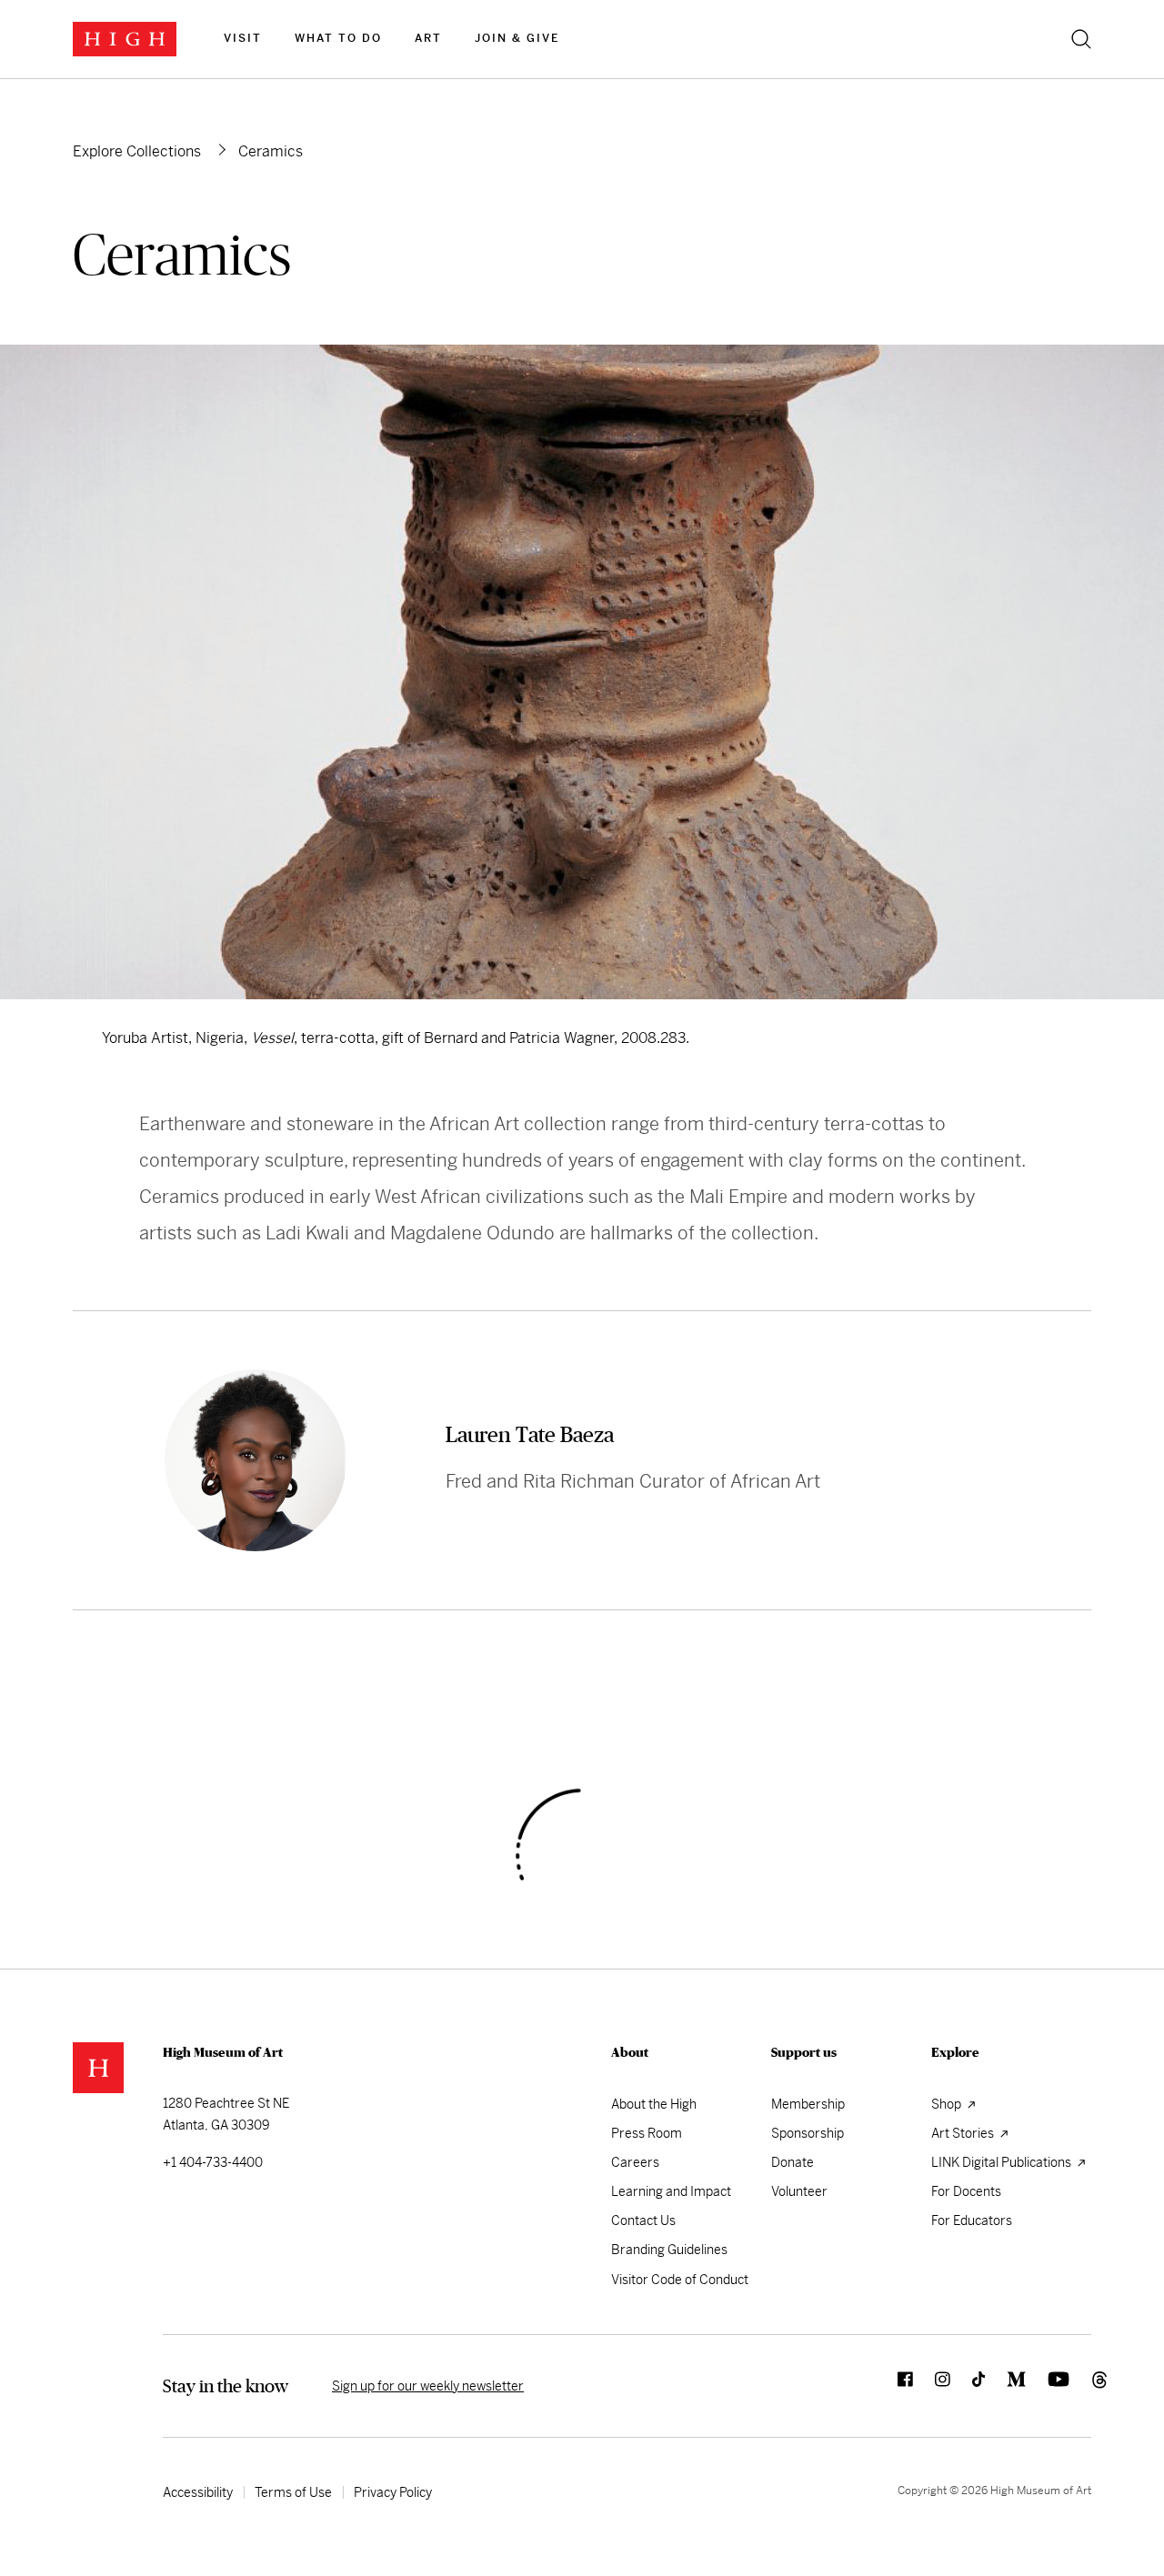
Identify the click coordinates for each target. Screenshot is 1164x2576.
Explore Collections (137, 151)
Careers (635, 2162)
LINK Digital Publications (1003, 2162)
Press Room (647, 2133)
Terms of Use (293, 2492)
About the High (654, 2104)
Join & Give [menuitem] (517, 38)
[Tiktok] (968, 2386)
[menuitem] (243, 39)
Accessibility (198, 2492)
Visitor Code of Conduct (680, 2280)
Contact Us (643, 2220)
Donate (793, 2162)
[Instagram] (932, 2386)
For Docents (966, 2191)
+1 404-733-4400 (213, 2162)
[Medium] (1005, 2386)
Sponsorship (808, 2133)
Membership (808, 2104)
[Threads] (1080, 2386)
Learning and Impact (671, 2191)
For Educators (972, 2220)
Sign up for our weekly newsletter (428, 2386)
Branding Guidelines (669, 2250)
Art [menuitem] (428, 38)
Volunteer (799, 2191)
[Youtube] (1048, 2386)
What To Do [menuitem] (338, 38)
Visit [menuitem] (243, 38)
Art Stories (964, 2133)
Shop (948, 2104)
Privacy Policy (393, 2492)
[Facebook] (894, 2386)
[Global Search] (1081, 39)
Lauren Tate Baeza (530, 1434)
